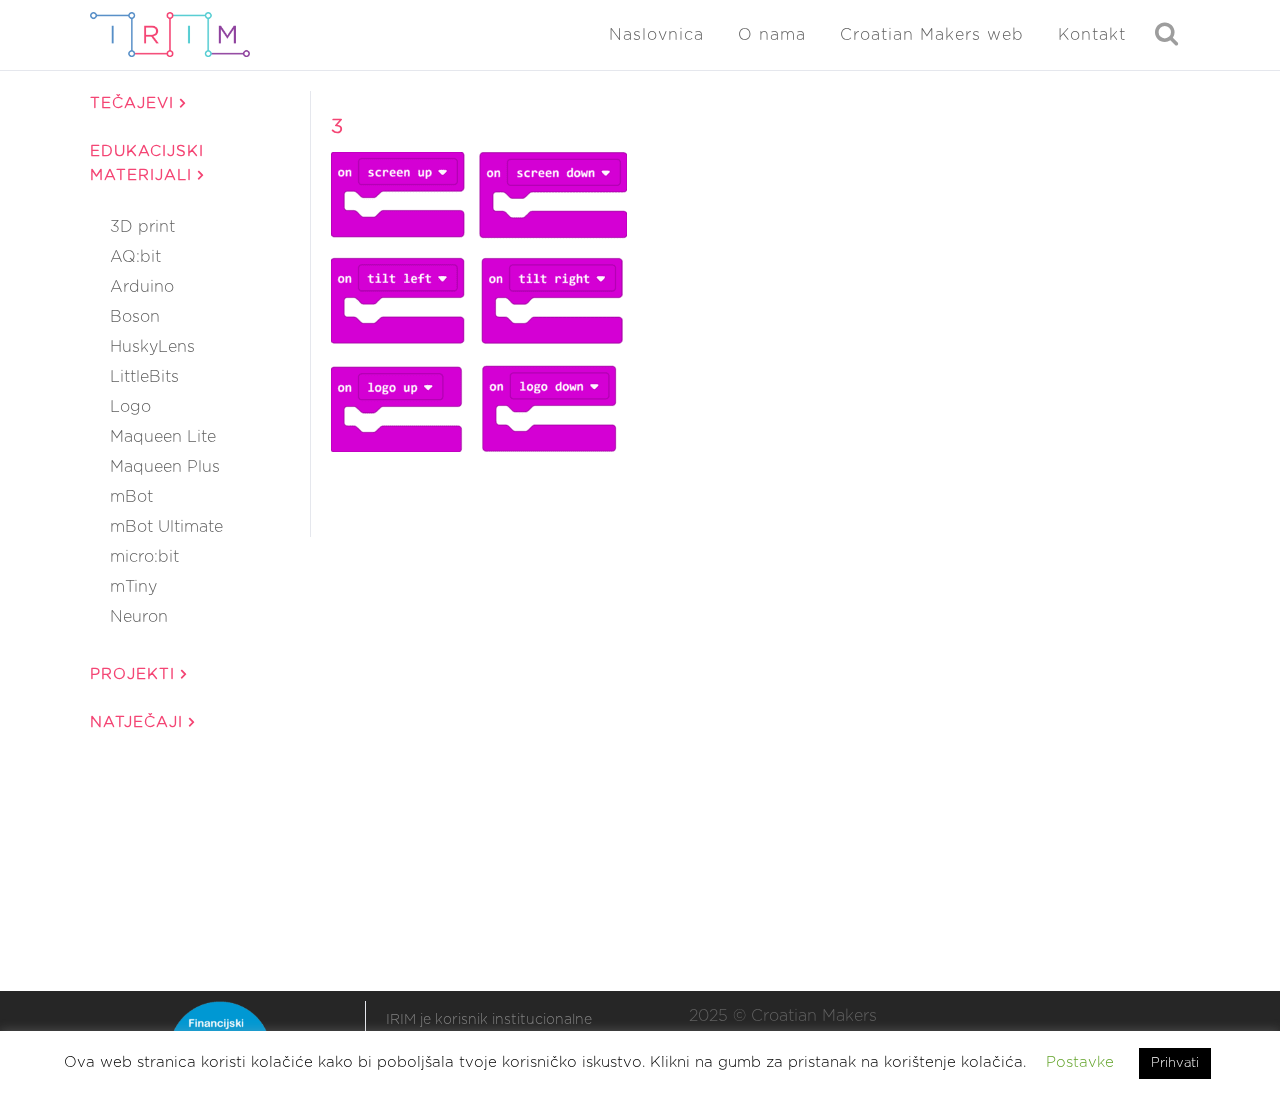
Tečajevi (135, 103)
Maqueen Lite (163, 437)
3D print (142, 227)
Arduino (142, 287)
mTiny (133, 587)
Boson (135, 317)
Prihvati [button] (1175, 1063)
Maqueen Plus (165, 467)
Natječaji (139, 722)
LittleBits (144, 377)
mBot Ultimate (166, 527)
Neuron (139, 617)
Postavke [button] (1080, 1062)
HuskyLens (152, 347)
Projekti (135, 674)
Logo (130, 407)
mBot (131, 497)
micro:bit (144, 557)
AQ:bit (135, 257)
